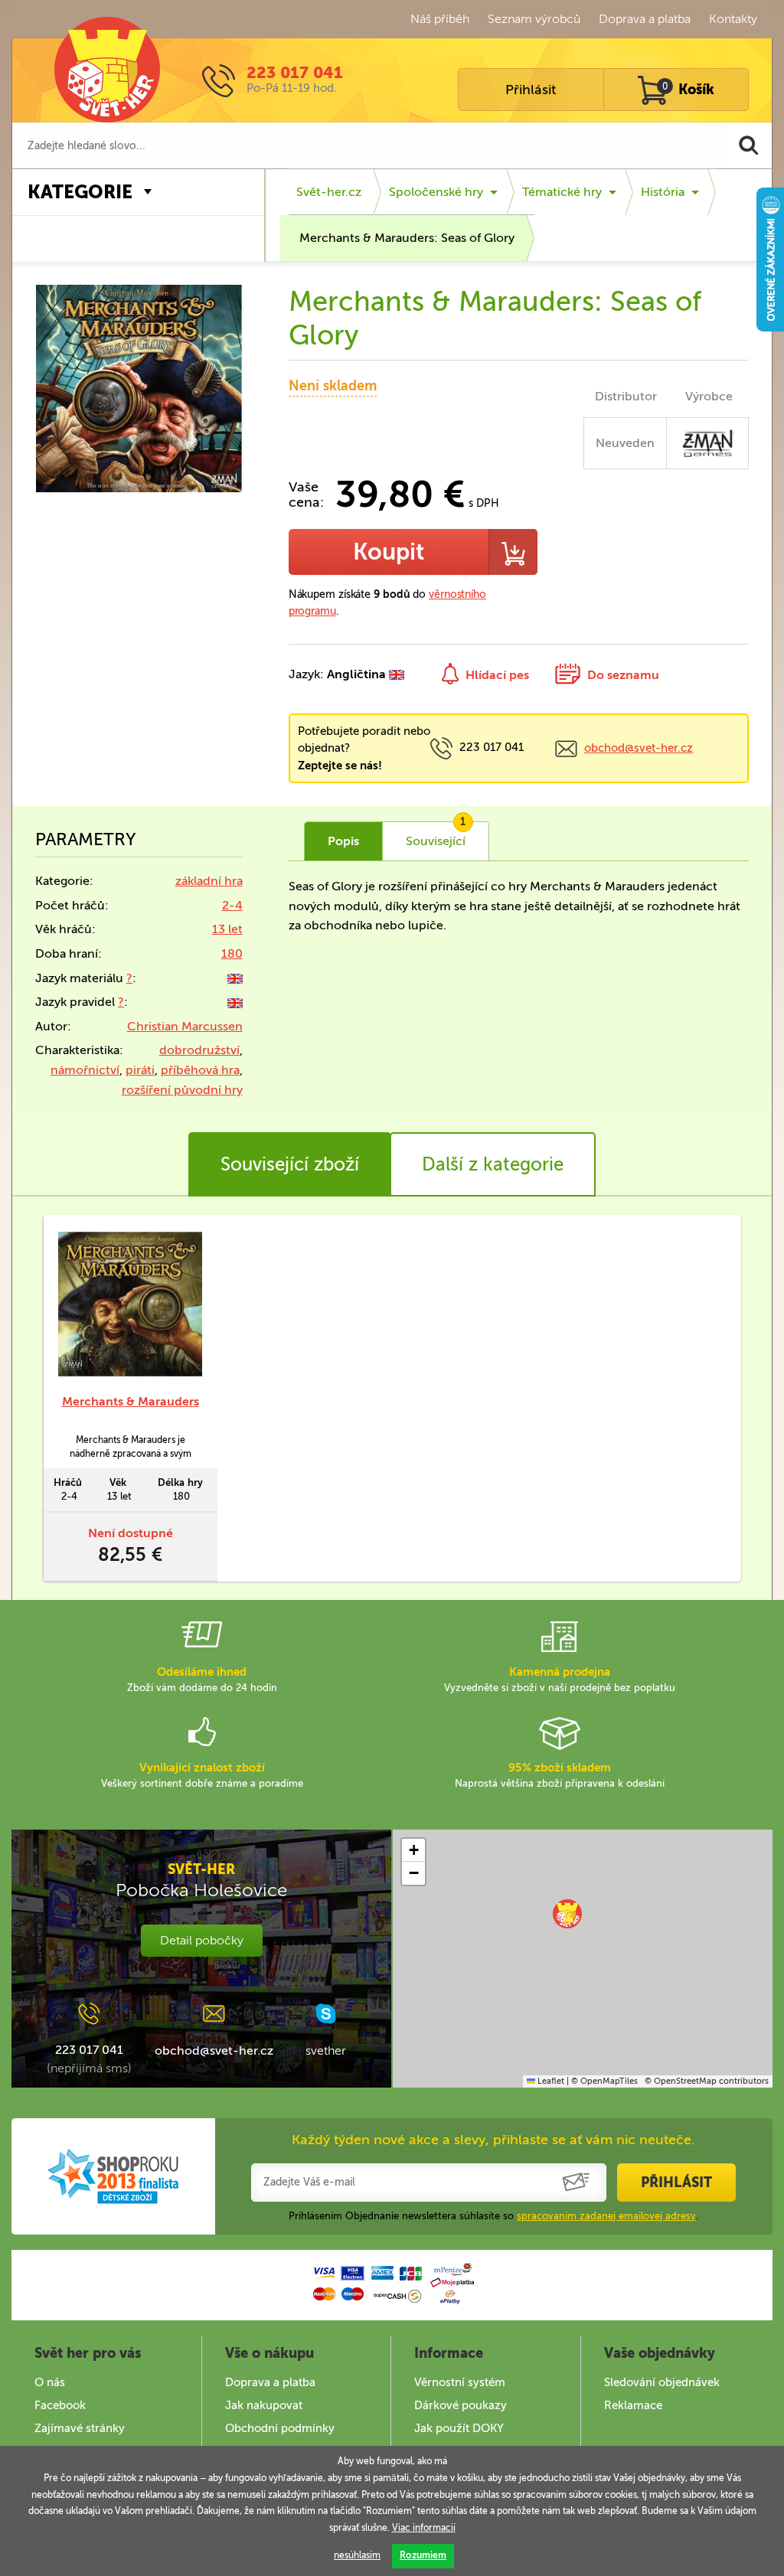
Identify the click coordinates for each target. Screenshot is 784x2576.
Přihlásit (531, 90)
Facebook (60, 2405)
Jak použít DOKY (459, 2428)
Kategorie (80, 192)
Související (436, 835)
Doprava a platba (645, 19)
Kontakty (733, 19)
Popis (343, 841)
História (663, 192)
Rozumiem (423, 2555)
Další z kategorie (493, 1164)
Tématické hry (562, 192)
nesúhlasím (357, 2555)
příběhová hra (200, 1070)
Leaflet (550, 2081)
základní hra (209, 881)
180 (232, 953)
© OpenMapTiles (604, 2081)
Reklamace (633, 2405)
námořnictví (85, 1070)
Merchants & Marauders (131, 1401)
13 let (227, 929)
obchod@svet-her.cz (639, 748)
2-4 (232, 905)
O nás (50, 2382)
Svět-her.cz (329, 192)
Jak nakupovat (264, 2405)
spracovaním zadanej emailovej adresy (606, 2216)
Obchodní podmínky (280, 2428)
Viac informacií (424, 2528)
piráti (140, 1070)
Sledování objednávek (662, 2382)
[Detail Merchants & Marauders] (130, 1304)
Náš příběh (440, 19)
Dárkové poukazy (461, 2405)
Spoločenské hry (436, 192)
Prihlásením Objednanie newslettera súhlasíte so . (493, 2216)
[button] (567, 1914)
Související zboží (290, 1164)
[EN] (235, 978)
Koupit (389, 552)
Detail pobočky (202, 1940)
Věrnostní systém (460, 2382)
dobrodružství (199, 1050)
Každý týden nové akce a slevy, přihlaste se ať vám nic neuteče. (493, 2140)
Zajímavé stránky (80, 2428)
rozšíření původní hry (182, 1090)
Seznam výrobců (534, 19)
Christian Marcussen (185, 1026)
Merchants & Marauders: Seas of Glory (407, 238)
